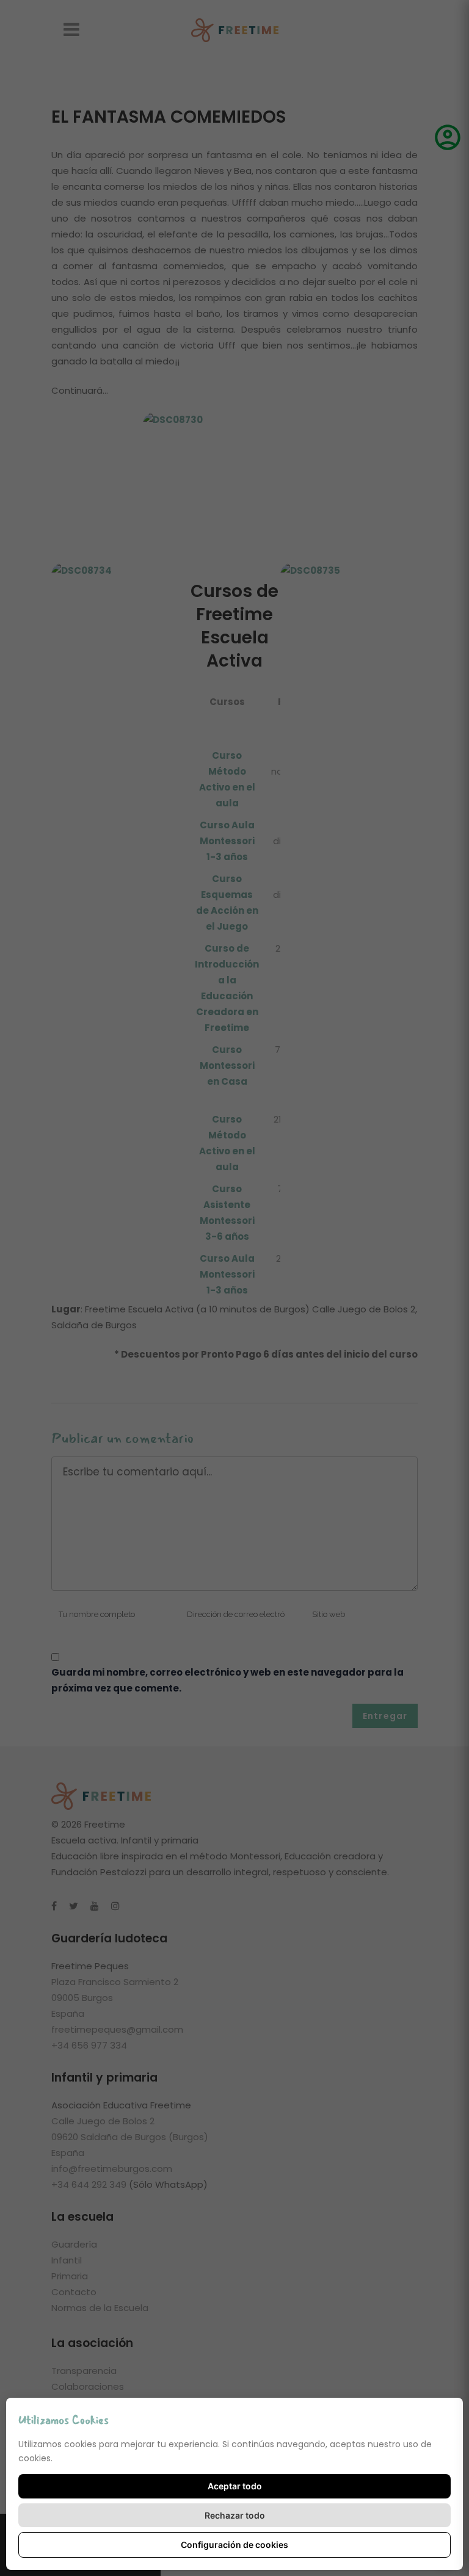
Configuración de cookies (234, 2545)
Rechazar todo (235, 2515)
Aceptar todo (235, 2486)
